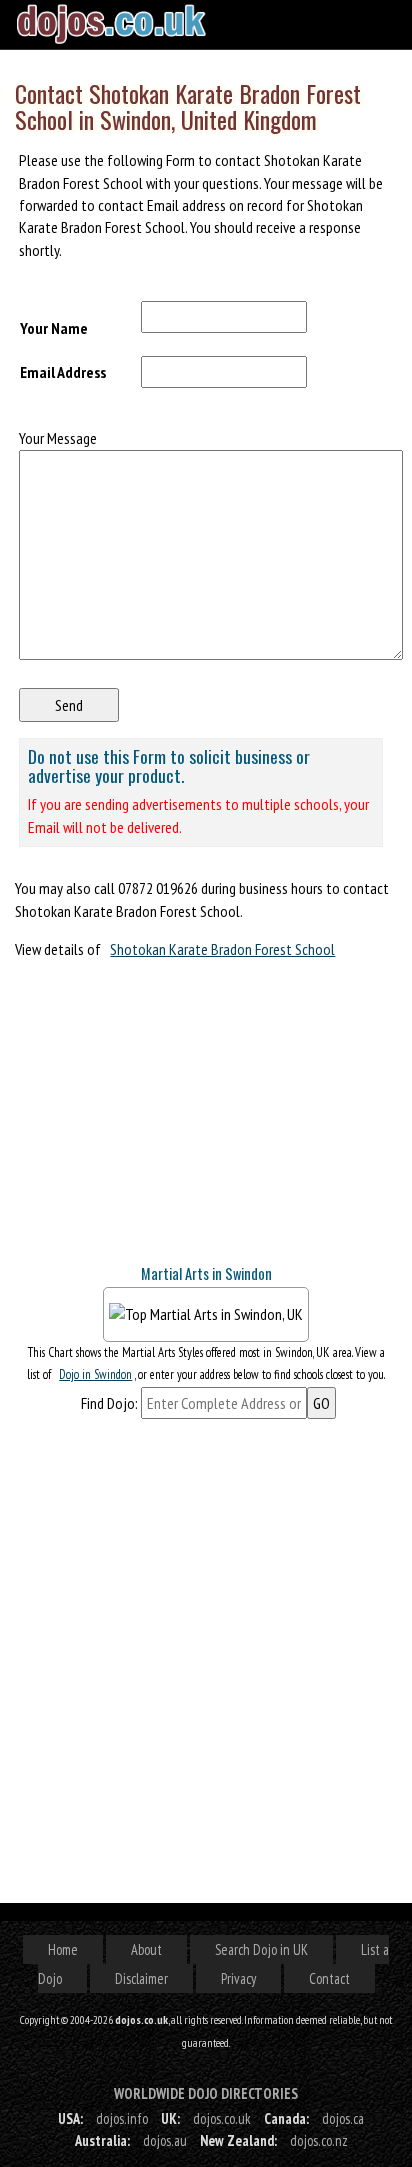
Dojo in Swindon (95, 1374)
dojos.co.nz (319, 2140)
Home (63, 1949)
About (146, 1949)
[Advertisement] (165, 1120)
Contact (329, 1978)
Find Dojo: (109, 1403)
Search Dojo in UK (261, 1949)
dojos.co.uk (222, 2118)
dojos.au (165, 2140)
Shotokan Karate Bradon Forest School (222, 949)
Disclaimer (141, 1978)
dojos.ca (343, 2118)
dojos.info (122, 2118)
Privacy (238, 1978)
